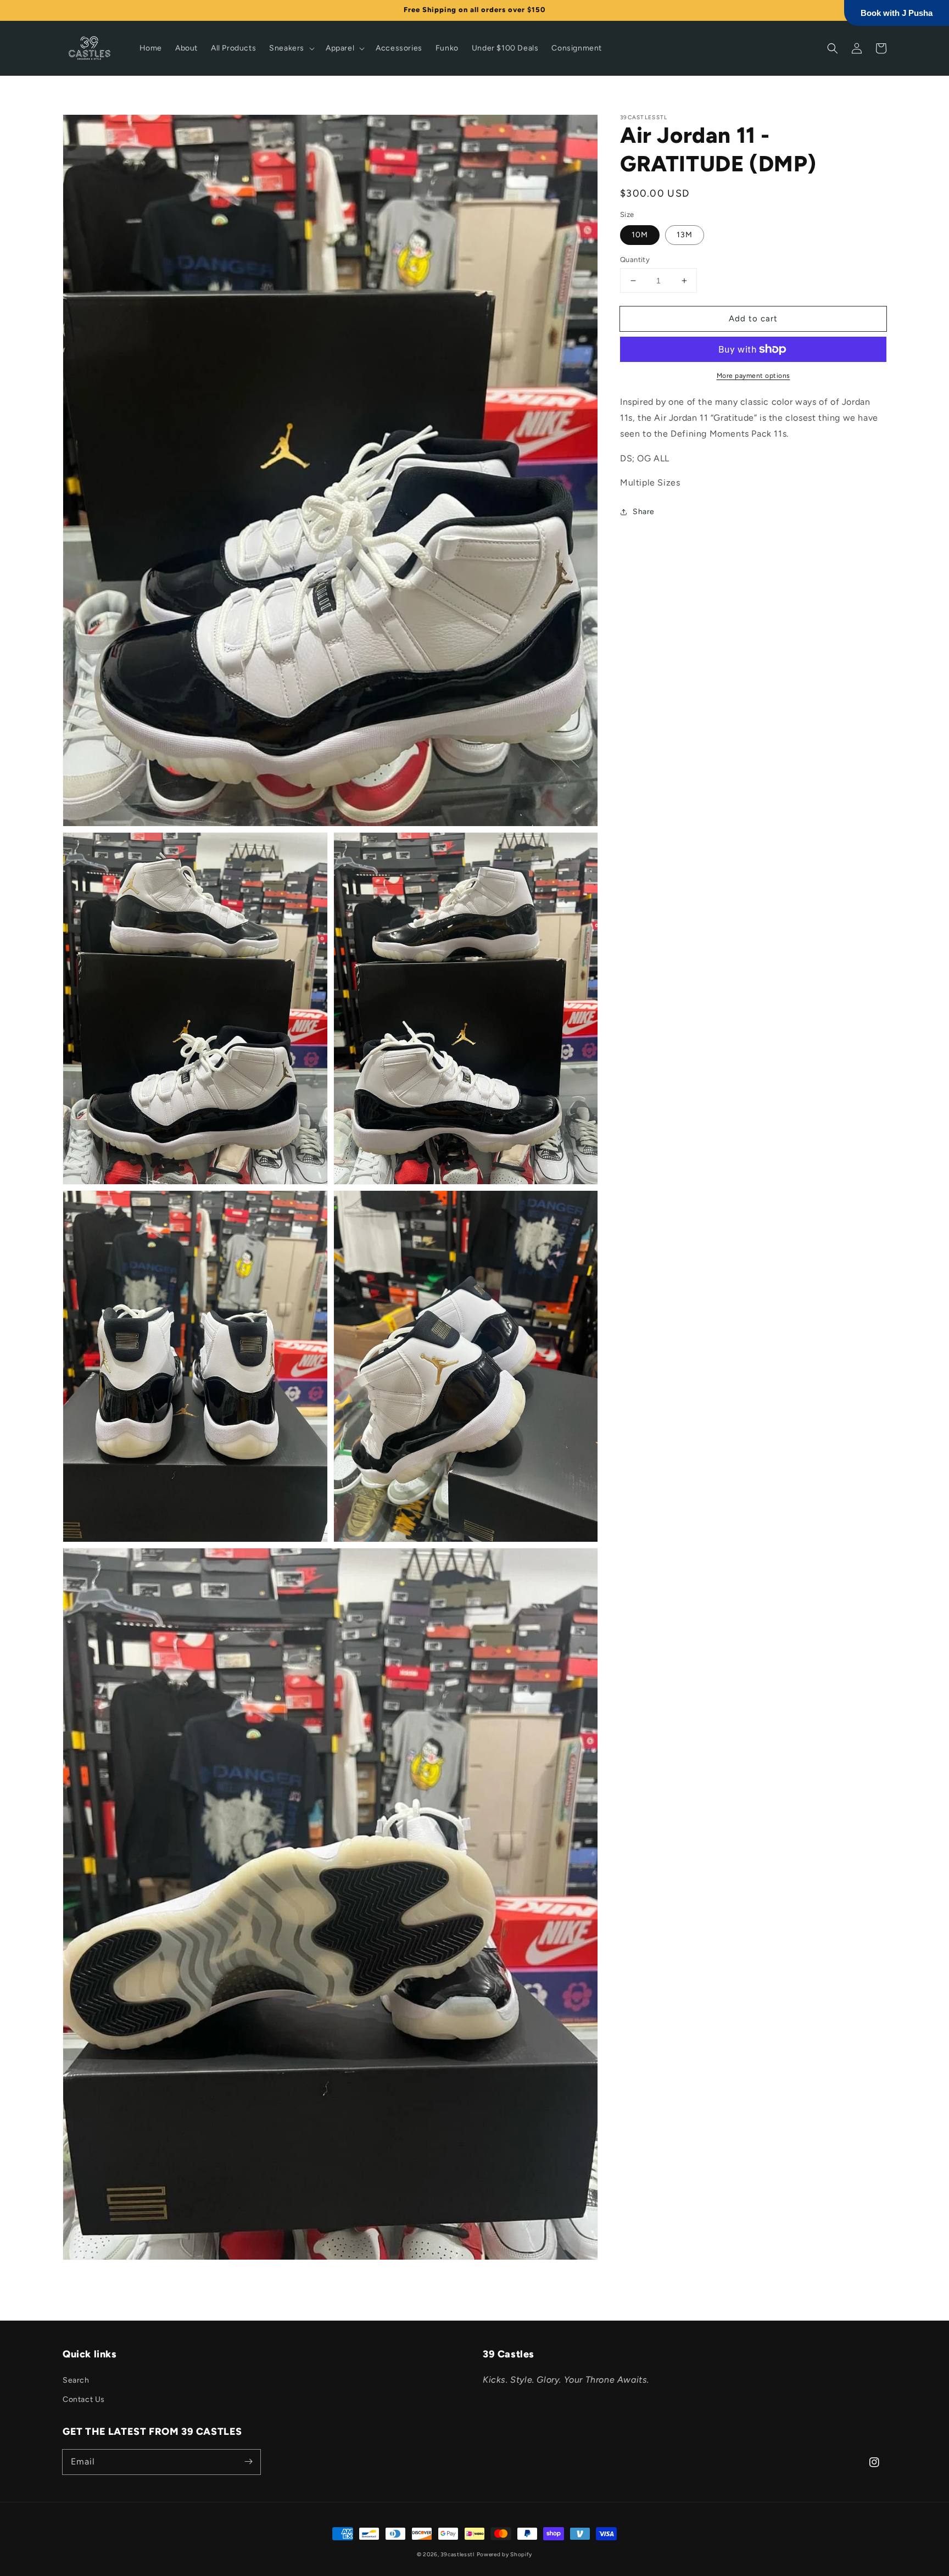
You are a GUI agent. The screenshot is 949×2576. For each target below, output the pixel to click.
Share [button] (644, 512)
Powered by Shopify (505, 2554)
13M (685, 235)
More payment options (753, 376)
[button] (291, 48)
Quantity (635, 260)
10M (640, 235)
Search (76, 2380)
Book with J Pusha (897, 13)
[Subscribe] (248, 2462)
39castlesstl (457, 2554)
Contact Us (84, 2399)
